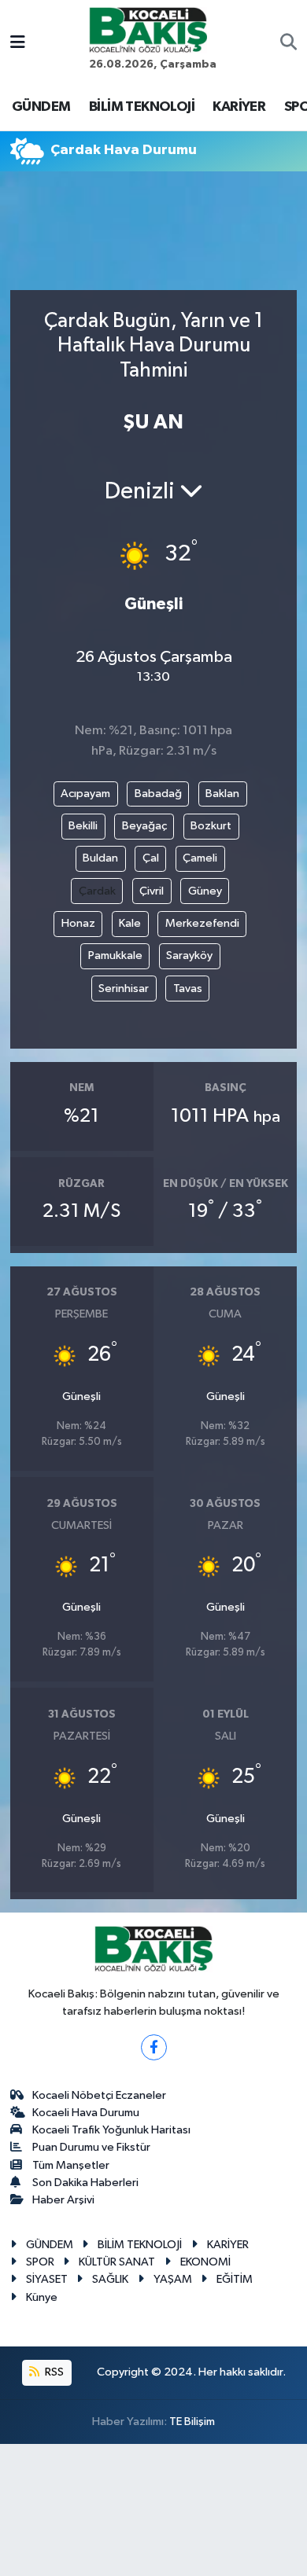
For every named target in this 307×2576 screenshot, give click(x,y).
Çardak (97, 891)
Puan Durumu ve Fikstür (91, 2147)
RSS (53, 2372)
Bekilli (83, 826)
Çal (151, 858)
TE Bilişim (192, 2422)
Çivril (152, 891)
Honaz (78, 923)
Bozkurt (211, 826)
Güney (205, 891)
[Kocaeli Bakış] (148, 29)
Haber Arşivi (63, 2200)
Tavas (188, 989)
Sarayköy (189, 955)
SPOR (40, 2262)
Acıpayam (85, 794)
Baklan (222, 794)
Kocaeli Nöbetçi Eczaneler (99, 2095)
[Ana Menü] (18, 44)
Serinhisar (124, 989)
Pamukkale (115, 955)
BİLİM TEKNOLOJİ (142, 107)
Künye (42, 2297)
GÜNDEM (41, 107)
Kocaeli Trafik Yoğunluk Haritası (111, 2130)
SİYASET (47, 2279)
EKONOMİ (205, 2262)
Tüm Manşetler (71, 2165)
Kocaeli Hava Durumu (86, 2113)
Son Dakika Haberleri (85, 2183)
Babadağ (158, 794)
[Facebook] (154, 2047)
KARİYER (239, 107)
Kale (130, 923)
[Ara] (289, 44)
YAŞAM (173, 2279)
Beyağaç (144, 826)
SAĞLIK (110, 2279)
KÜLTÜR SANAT (117, 2262)
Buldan (100, 858)
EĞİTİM (235, 2279)
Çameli (200, 858)
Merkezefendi (202, 923)
